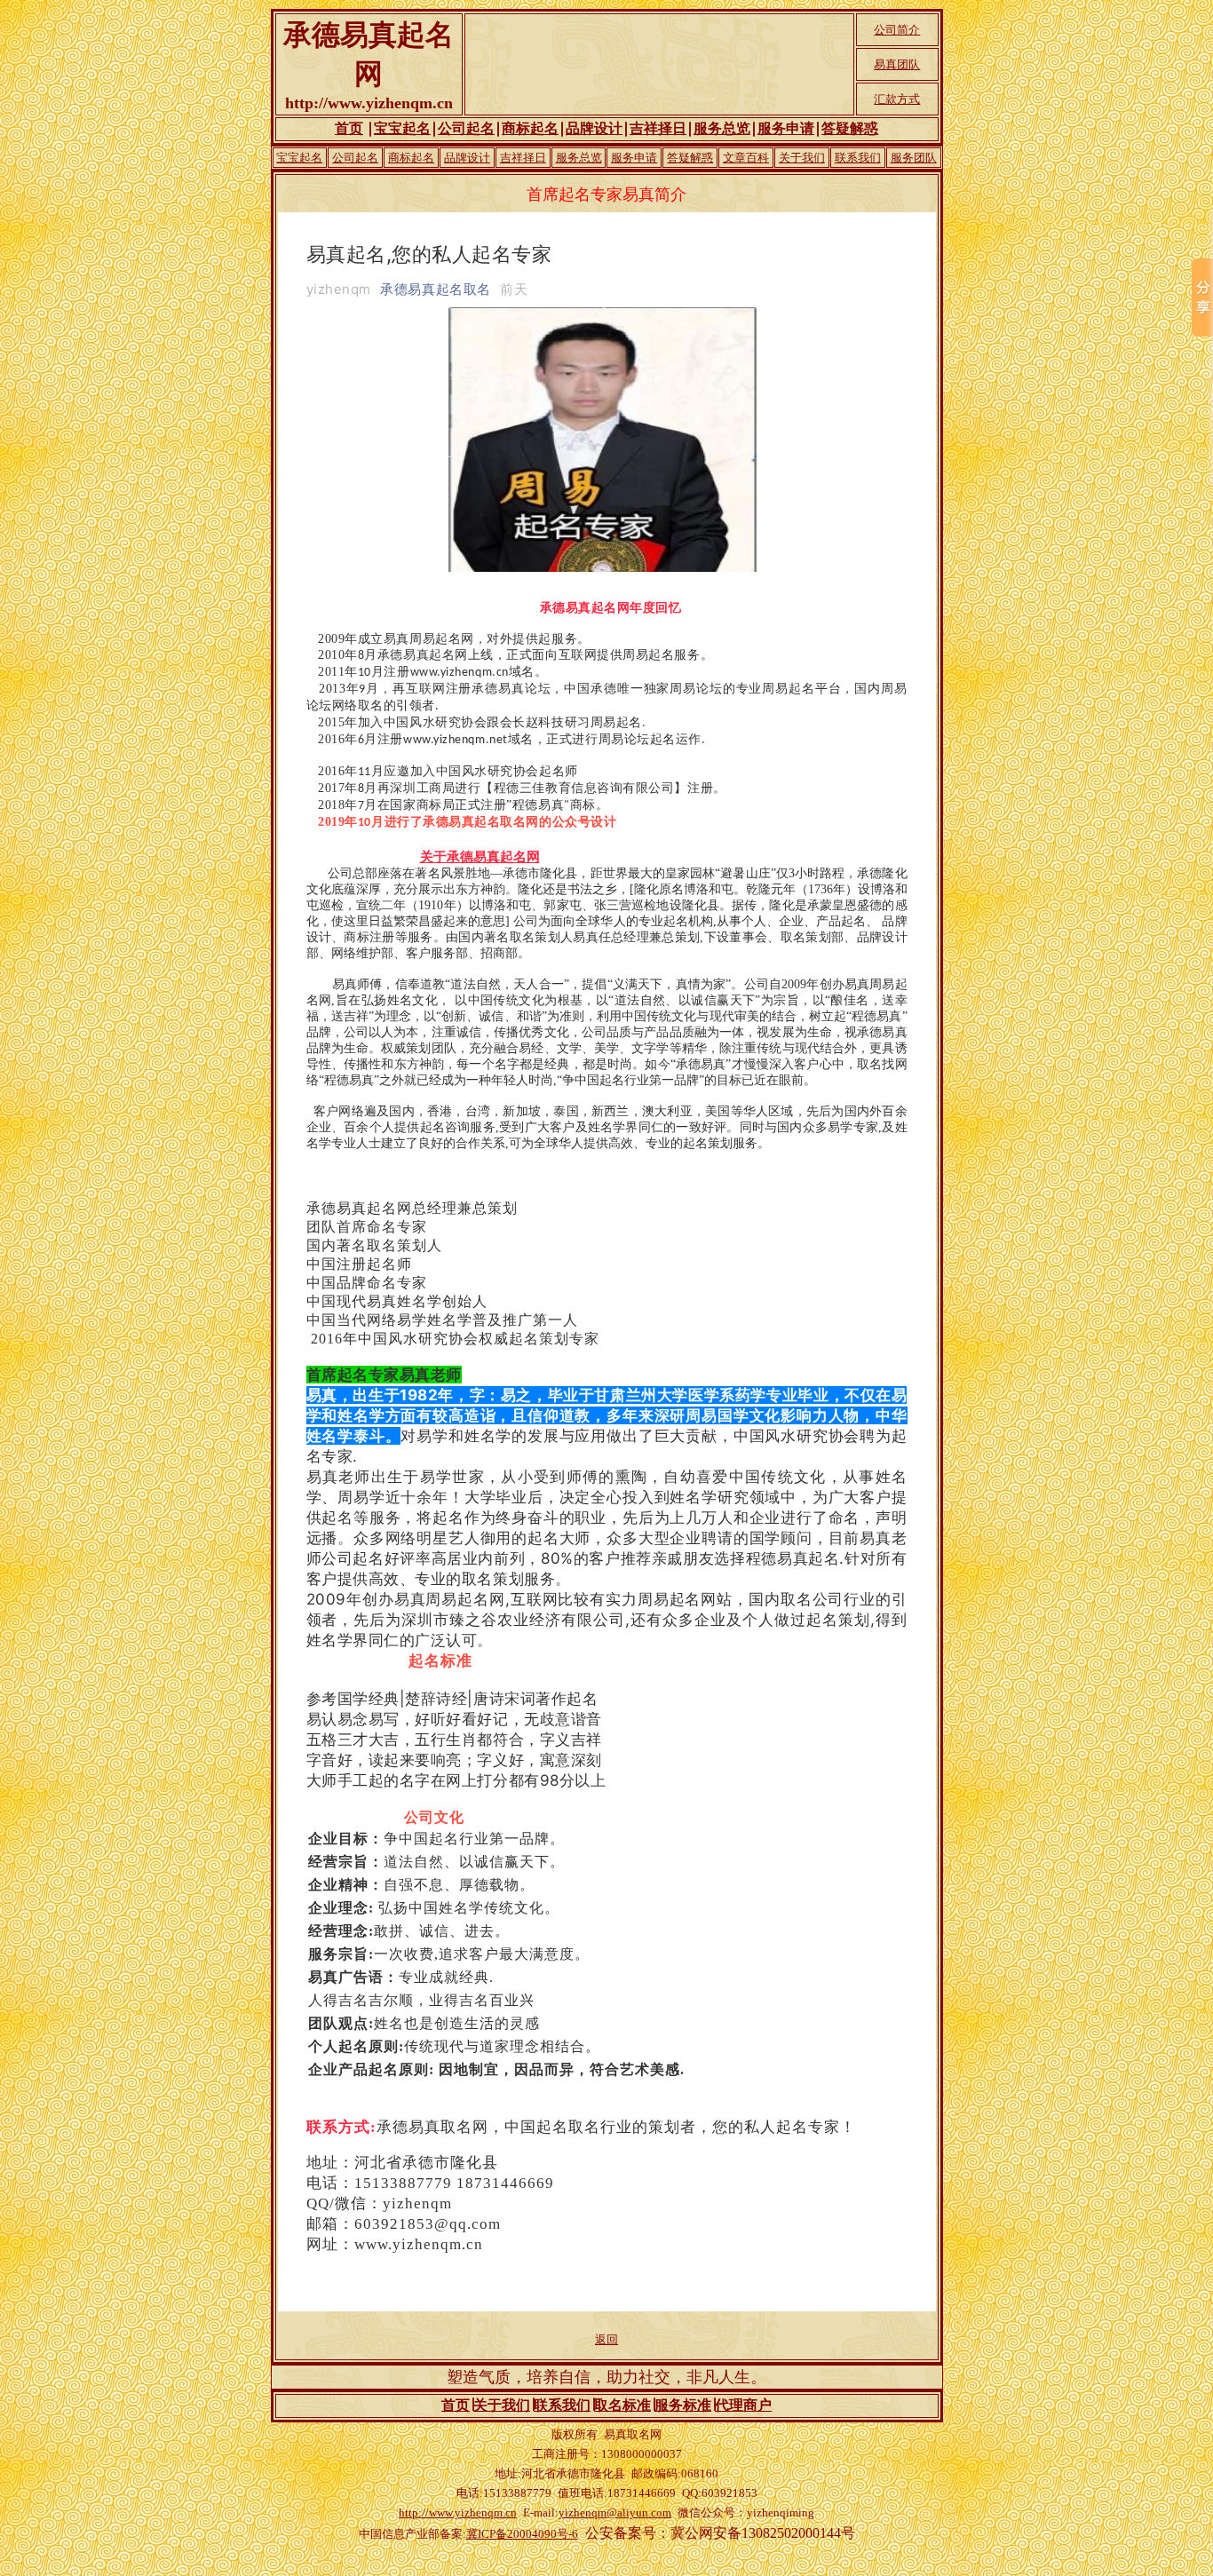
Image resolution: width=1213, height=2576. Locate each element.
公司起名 (466, 128)
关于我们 (802, 158)
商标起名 (530, 128)
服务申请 (786, 128)
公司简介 (897, 30)
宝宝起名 (402, 128)
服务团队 (914, 158)
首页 (349, 128)
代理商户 (743, 2405)
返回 (606, 2339)
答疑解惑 (850, 128)
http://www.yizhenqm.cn (458, 2513)
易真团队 (897, 64)
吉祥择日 (658, 128)
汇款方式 (897, 99)
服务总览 (722, 128)
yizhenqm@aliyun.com (615, 2513)
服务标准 (683, 2405)
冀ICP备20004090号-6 (522, 2534)
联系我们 (858, 158)
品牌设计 (594, 128)
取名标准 (622, 2405)
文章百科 (746, 158)
